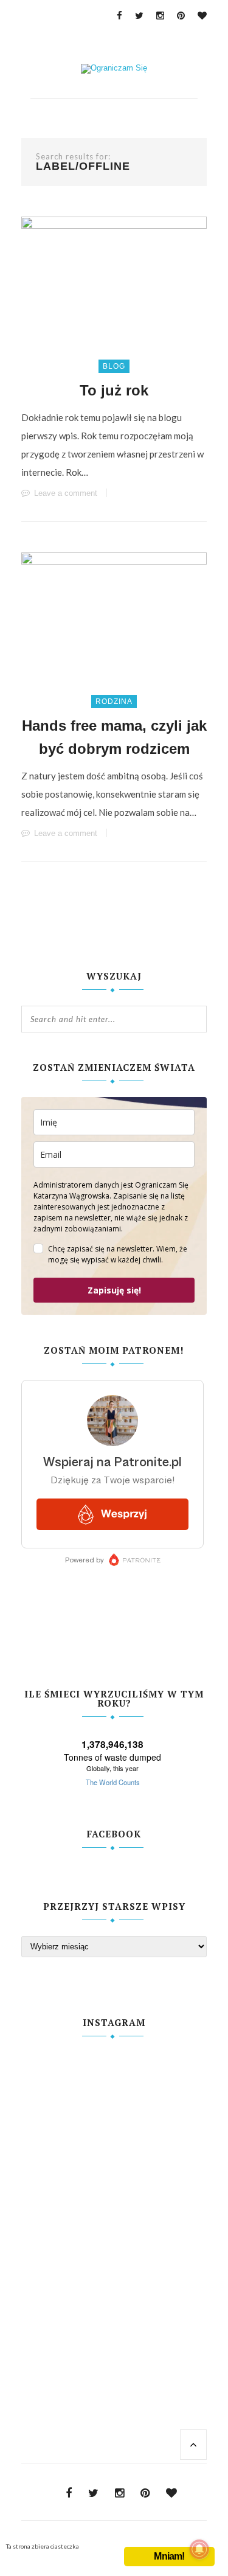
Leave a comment (66, 493)
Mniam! (169, 2556)
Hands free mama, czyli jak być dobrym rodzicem (114, 737)
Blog (114, 366)
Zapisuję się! (114, 1290)
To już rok (114, 390)
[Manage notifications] (199, 2549)
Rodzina (114, 701)
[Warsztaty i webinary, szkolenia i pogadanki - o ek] (114, 2196)
